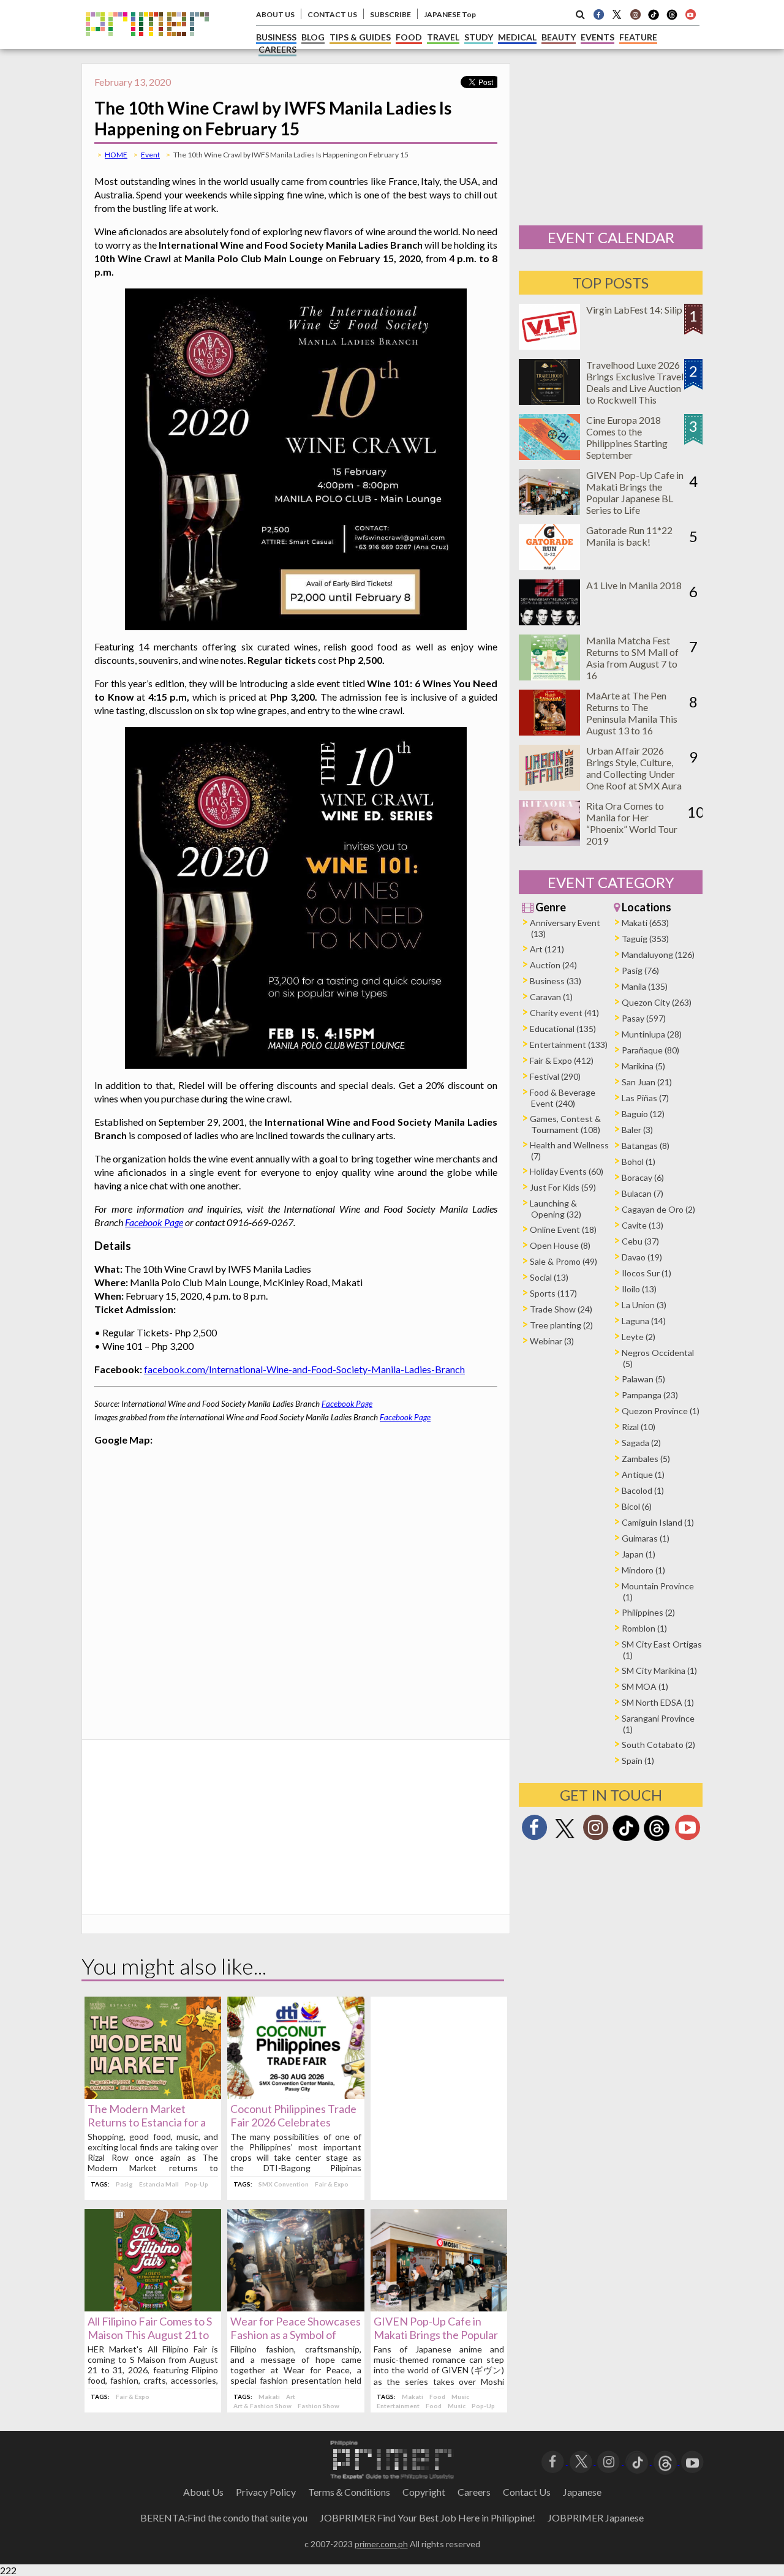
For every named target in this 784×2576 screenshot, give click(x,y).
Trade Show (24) (561, 1309)
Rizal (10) (639, 1427)
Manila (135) (645, 986)
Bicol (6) (637, 1506)
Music (460, 2397)
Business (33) (556, 981)
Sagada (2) (641, 1443)
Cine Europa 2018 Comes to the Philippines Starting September (627, 437)
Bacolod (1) (643, 1490)
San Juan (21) (647, 1082)
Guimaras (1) (646, 1538)
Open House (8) (560, 1245)
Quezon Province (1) (661, 1411)
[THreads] (672, 18)
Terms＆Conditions (349, 2492)
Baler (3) (637, 1130)
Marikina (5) (643, 1066)
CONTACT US (332, 14)
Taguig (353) (645, 939)
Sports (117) (553, 1293)
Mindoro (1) (643, 1570)
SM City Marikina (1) (659, 1670)
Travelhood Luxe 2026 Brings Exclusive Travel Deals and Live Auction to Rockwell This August (635, 388)
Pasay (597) (644, 1018)
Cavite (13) (643, 1225)
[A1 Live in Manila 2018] (549, 621)
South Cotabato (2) (658, 1745)
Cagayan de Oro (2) (658, 1209)
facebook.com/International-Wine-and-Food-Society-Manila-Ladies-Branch (304, 1369)
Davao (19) (642, 1257)
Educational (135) (563, 1029)
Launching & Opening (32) (556, 1209)
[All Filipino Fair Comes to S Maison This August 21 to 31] (153, 2307)
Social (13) (549, 1277)
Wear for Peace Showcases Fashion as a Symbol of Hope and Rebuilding (296, 2335)
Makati (269, 2397)
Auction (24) (553, 965)
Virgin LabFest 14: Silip (634, 310)
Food (437, 2397)
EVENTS (597, 37)
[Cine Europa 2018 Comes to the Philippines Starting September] (549, 456)
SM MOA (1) (645, 1686)
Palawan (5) (643, 1379)
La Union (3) (644, 1305)
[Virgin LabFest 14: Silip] (549, 346)
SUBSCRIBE (390, 14)
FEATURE (638, 37)
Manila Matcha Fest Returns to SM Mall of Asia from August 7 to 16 (632, 658)
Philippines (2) (648, 1612)
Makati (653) (645, 923)
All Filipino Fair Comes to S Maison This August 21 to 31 (150, 2335)
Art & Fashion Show (262, 2406)
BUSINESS (276, 37)
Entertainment (398, 2406)
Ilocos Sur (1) (646, 1273)
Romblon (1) (644, 1628)
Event (150, 155)
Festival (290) (555, 1076)
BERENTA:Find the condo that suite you (224, 2518)
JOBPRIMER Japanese (596, 2518)
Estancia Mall (159, 2184)
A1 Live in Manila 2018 (634, 585)
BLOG (313, 37)
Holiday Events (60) (567, 1171)
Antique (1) (643, 1474)
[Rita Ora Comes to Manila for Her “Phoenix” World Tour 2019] (549, 842)
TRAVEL (443, 37)
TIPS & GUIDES (360, 37)
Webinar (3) (552, 1341)
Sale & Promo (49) (563, 1261)
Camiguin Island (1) (658, 1522)
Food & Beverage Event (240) (563, 1098)
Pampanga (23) (650, 1395)
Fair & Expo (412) (562, 1060)
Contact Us (527, 2492)
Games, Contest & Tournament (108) (565, 1124)
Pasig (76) (640, 970)
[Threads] (657, 1840)
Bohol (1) (639, 1162)
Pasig (124, 2184)
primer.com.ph (381, 2544)
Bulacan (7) (643, 1193)
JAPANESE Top (450, 14)
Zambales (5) (646, 1459)
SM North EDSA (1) (658, 1702)
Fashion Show (318, 2406)
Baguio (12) (643, 1114)
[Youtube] (690, 14)
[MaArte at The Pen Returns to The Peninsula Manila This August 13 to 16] (549, 732)
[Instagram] (635, 14)
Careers (474, 2492)
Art (291, 2397)
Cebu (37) (640, 1241)
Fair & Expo (332, 2184)
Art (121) (547, 949)
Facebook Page (154, 1222)
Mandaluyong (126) (658, 955)
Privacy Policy (266, 2492)
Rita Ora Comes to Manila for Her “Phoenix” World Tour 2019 (632, 823)
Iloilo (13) (639, 1289)
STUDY (479, 37)
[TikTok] (654, 18)
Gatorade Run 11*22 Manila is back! (629, 536)
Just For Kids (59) (563, 1187)
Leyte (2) (639, 1337)
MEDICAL (517, 37)
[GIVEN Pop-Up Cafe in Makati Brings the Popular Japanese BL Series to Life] (439, 2307)
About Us (203, 2492)
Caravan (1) (551, 997)
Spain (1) (638, 1761)
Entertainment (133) (569, 1045)
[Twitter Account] (617, 14)
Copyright (424, 2492)
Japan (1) (639, 1554)
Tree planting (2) (561, 1325)
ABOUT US (275, 14)
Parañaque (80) (650, 1050)
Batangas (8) (646, 1146)
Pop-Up (197, 2184)
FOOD (409, 37)
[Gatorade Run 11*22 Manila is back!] (549, 566)
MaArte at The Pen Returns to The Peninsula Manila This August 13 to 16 (632, 713)
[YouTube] (692, 2461)
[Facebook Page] (598, 14)
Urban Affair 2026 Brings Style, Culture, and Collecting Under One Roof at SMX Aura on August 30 (634, 774)
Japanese (582, 2492)
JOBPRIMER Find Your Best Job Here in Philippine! (428, 2518)
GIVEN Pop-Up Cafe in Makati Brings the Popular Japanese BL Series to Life (436, 2335)
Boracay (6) (643, 1177)
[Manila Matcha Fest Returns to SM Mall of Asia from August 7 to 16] (549, 676)
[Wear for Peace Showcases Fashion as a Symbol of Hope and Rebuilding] (296, 2307)
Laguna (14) (644, 1321)
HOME (116, 155)
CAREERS (277, 49)
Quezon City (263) (657, 1002)
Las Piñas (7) (645, 1098)
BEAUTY (559, 37)
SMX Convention (284, 2184)
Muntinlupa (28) (652, 1034)
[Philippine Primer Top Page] (147, 45)
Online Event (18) (563, 1230)
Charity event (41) (564, 1013)
